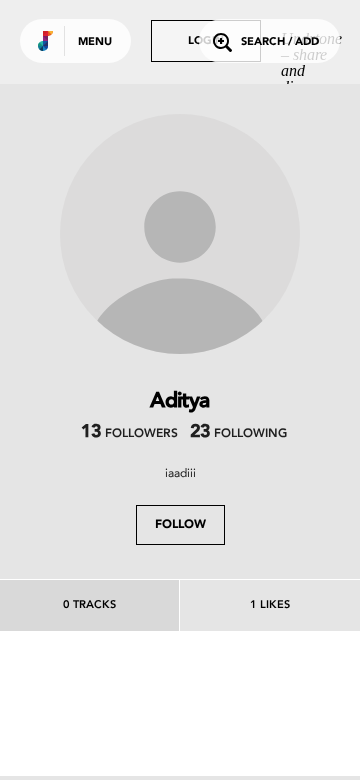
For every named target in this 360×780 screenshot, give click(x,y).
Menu (95, 42)
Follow (180, 525)
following (238, 434)
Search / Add (280, 42)
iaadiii (180, 473)
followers (129, 434)
